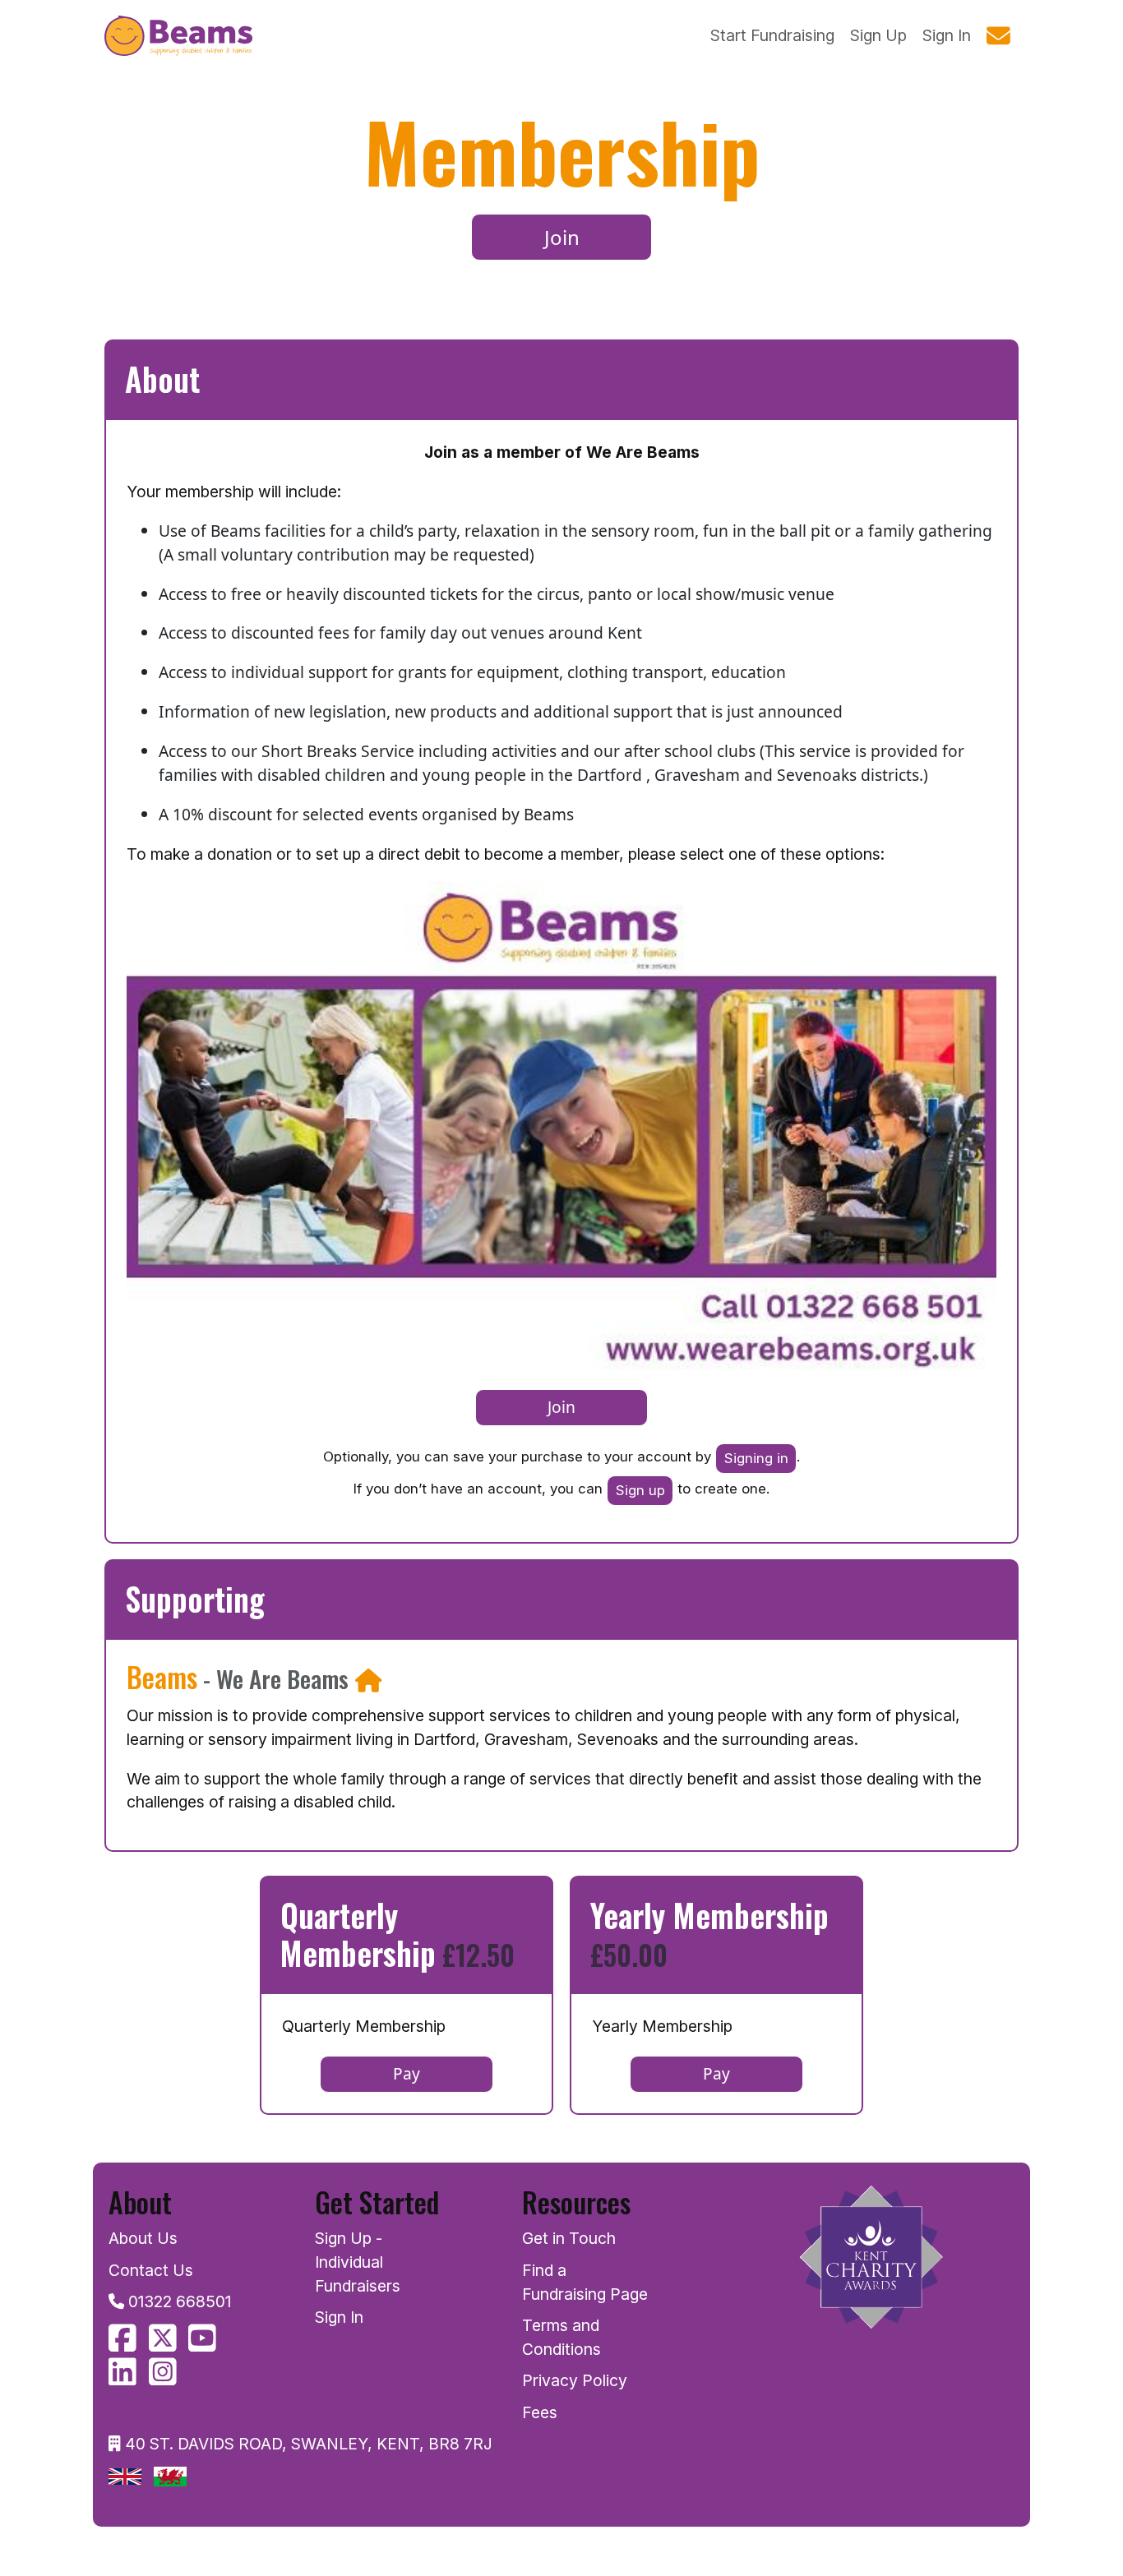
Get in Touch (569, 2238)
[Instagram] (163, 2378)
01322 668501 (180, 2301)
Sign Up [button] (878, 35)
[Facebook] (122, 2343)
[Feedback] (999, 36)
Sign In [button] (947, 35)
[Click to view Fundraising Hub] (368, 1679)
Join (562, 237)
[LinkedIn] (122, 2378)
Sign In (339, 2317)
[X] (163, 2343)
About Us (143, 2238)
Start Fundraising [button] (772, 35)
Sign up (640, 1490)
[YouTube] (202, 2343)
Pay (407, 2073)
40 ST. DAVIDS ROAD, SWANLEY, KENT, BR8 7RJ (309, 2444)
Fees (540, 2412)
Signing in (756, 1458)
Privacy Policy (575, 2380)
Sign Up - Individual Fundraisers (358, 2262)
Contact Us (151, 2270)
